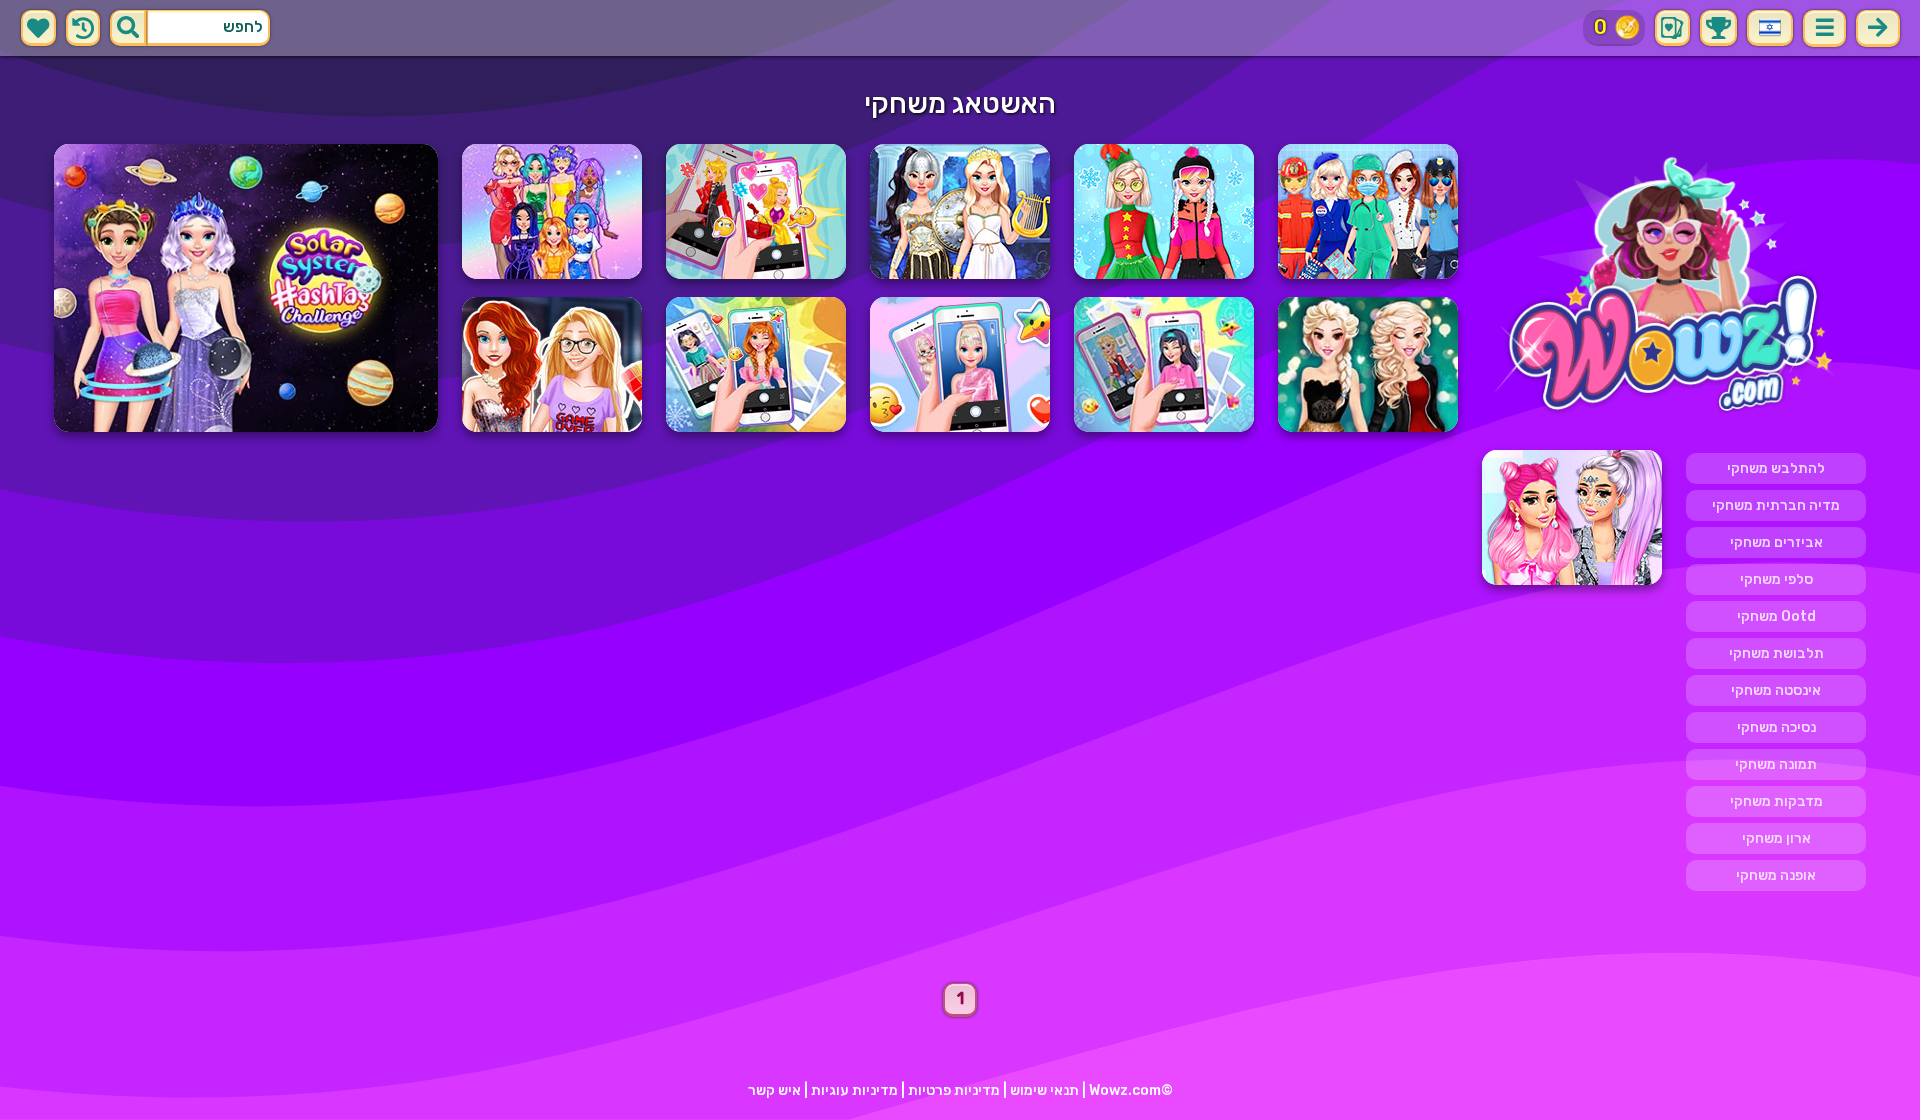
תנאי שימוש (1044, 1090)
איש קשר (774, 1090)
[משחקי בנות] (1674, 288)
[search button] (128, 28)
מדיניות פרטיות (954, 1090)
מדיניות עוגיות (854, 1090)
